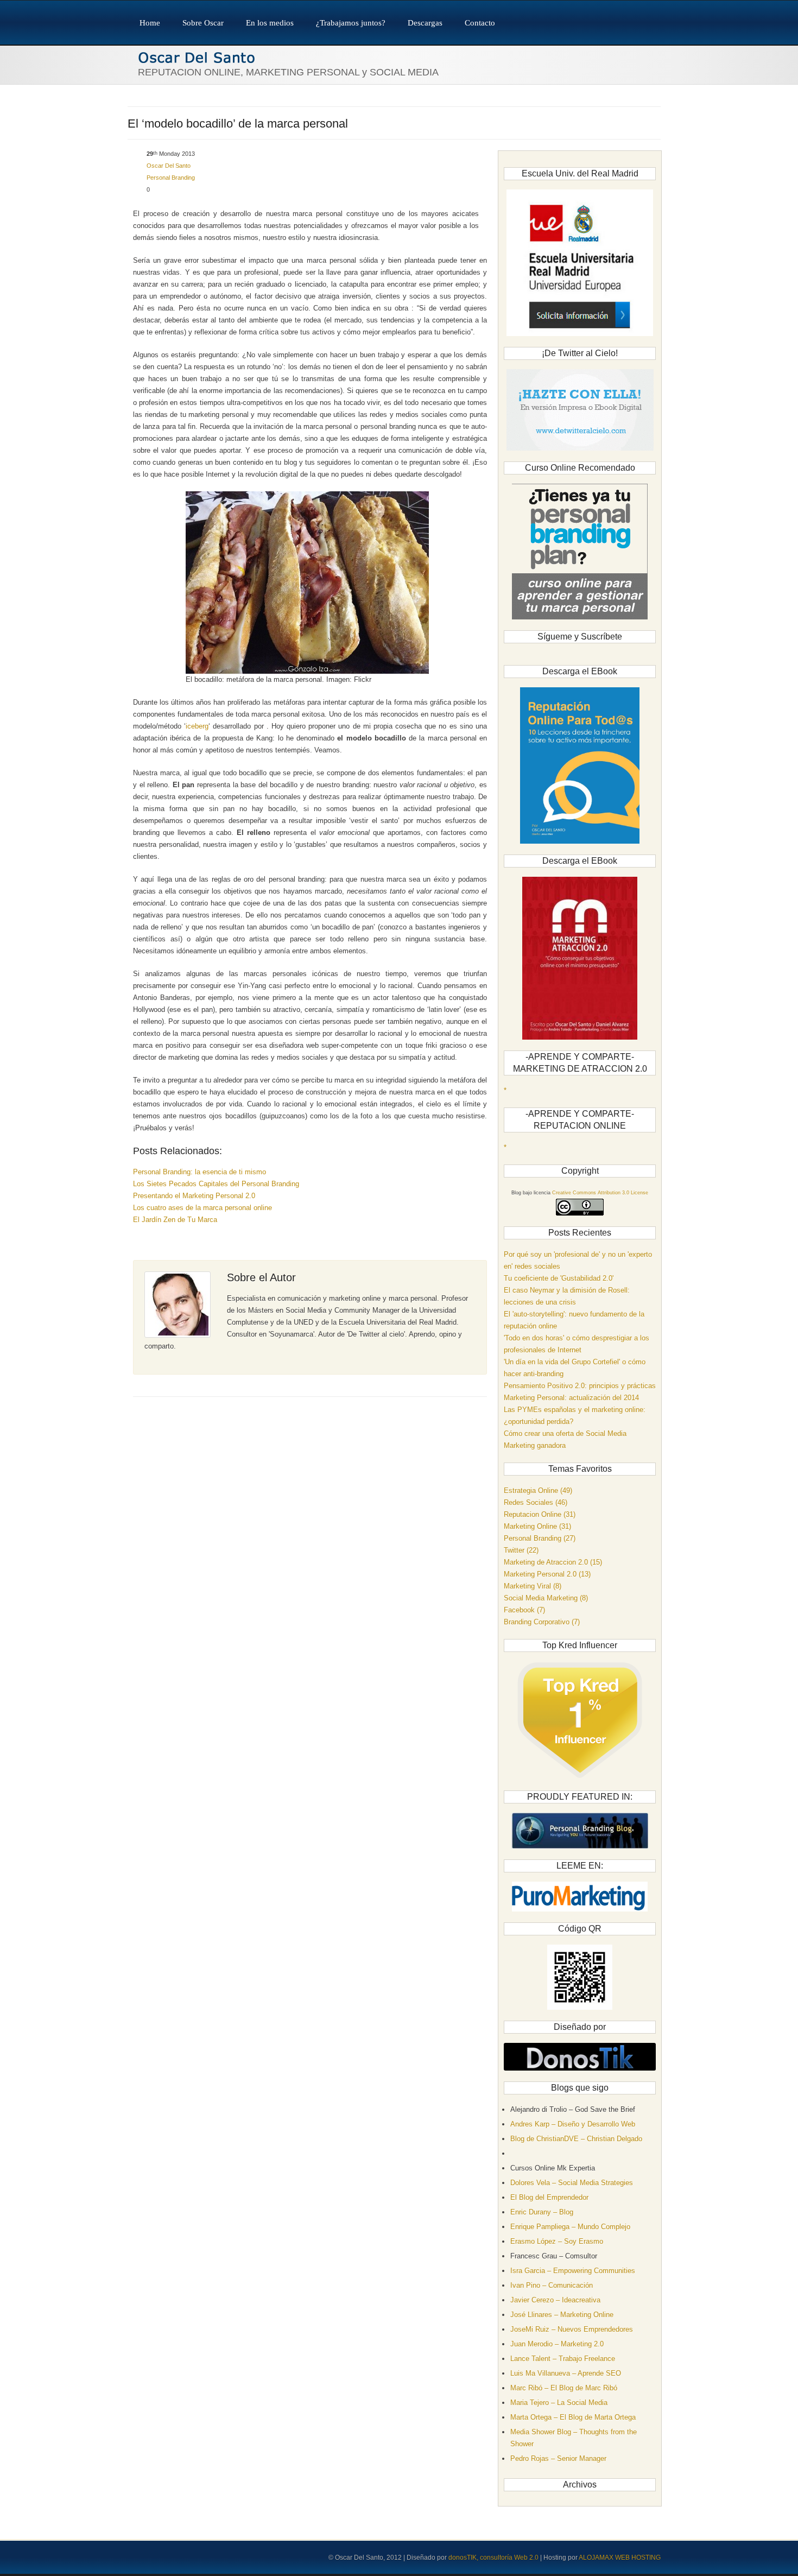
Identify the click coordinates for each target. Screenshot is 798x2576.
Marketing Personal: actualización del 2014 (571, 1398)
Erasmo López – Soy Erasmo (557, 2241)
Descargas (425, 23)
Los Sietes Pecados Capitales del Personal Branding (216, 1184)
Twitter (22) (521, 1550)
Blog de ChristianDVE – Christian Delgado (576, 2139)
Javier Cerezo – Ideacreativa (555, 2300)
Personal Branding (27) (540, 1538)
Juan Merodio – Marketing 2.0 (557, 2344)
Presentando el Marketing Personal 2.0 (194, 1196)
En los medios (270, 23)
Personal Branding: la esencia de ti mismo (199, 1172)
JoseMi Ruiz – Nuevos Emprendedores (572, 2329)
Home (150, 23)
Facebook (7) (524, 1610)
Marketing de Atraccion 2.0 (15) (553, 1562)
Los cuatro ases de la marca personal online (202, 1208)
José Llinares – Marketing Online (562, 2315)
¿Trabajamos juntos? (351, 23)
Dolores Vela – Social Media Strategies (572, 2183)
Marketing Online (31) (537, 1526)
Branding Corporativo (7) (542, 1622)
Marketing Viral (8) (533, 1586)
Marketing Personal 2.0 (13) (547, 1574)
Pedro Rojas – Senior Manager (558, 2458)
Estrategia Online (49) (538, 1490)
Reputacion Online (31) (540, 1514)
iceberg (197, 726)
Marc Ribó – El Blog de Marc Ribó (564, 2388)
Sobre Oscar (203, 23)
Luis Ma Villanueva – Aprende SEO (566, 2373)
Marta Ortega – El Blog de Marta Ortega (573, 2417)
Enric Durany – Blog (542, 2212)
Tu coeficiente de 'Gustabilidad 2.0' (559, 1278)
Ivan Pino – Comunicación (552, 2285)
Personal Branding (171, 178)
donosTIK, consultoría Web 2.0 (493, 2558)
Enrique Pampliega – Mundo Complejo (570, 2227)
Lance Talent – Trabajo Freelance (563, 2359)
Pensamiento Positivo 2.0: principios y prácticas (580, 1386)
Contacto (480, 23)
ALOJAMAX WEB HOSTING (620, 2558)
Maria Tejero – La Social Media (559, 2403)
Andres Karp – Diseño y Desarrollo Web (573, 2124)
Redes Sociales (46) (536, 1502)
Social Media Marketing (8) (546, 1598)
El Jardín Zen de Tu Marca (175, 1220)
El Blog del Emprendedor (549, 2197)
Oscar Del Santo (169, 166)
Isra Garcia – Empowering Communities (573, 2271)
